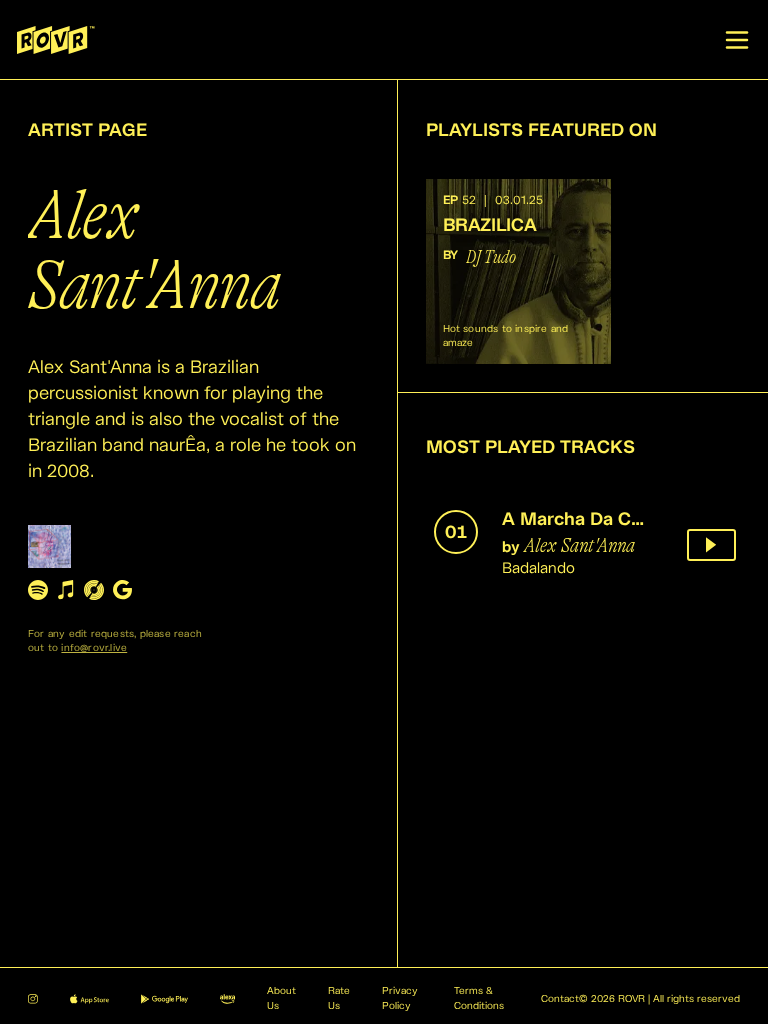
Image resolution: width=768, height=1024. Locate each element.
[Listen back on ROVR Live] (711, 545)
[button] (518, 271)
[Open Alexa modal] (227, 999)
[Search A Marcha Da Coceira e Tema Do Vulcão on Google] (122, 589)
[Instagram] (33, 999)
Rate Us (339, 999)
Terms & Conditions (479, 999)
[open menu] (737, 40)
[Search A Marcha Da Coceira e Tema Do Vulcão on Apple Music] (66, 589)
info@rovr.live (94, 648)
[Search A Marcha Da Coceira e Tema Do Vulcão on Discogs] (94, 589)
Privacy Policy (400, 999)
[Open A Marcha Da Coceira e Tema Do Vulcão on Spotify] (38, 589)
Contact (560, 999)
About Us (281, 999)
